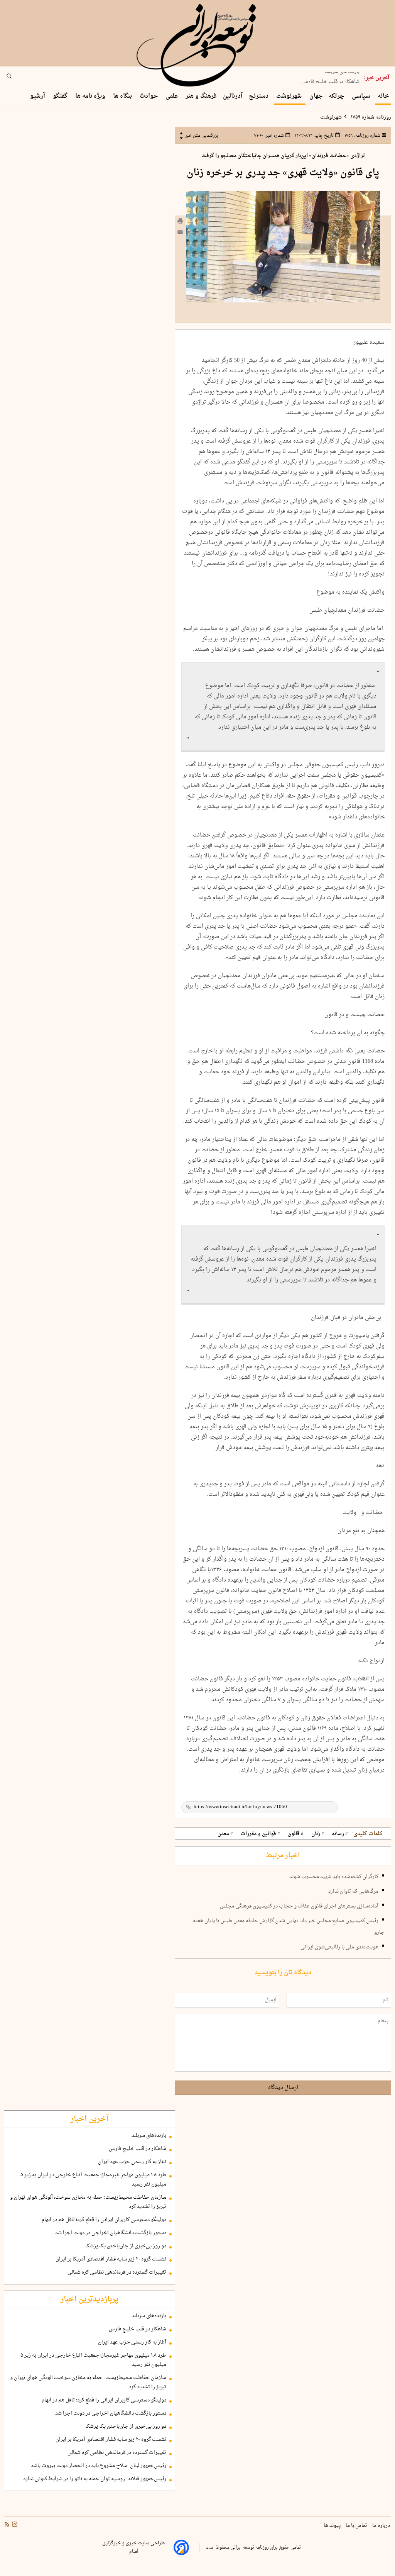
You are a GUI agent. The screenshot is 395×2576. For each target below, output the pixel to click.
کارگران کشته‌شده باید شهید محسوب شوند (334, 1877)
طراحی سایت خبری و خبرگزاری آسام (133, 2547)
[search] (16, 78)
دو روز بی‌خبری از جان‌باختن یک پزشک (126, 2246)
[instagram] (14, 2525)
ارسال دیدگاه (283, 2088)
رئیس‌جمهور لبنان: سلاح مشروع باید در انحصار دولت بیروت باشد (99, 2466)
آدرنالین (233, 96)
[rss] (7, 2525)
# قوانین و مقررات (260, 1834)
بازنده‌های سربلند (149, 2136)
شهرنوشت (290, 96)
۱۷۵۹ (362, 136)
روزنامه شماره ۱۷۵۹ (370, 117)
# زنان (318, 1834)
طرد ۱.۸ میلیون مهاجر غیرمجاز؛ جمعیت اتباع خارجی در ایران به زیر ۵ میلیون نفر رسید (93, 2180)
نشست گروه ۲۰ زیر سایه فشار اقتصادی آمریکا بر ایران (111, 2259)
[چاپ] (180, 222)
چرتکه (337, 96)
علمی (172, 96)
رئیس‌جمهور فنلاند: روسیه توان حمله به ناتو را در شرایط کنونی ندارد (95, 2479)
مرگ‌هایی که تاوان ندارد (353, 1892)
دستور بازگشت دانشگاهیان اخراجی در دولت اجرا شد (111, 2233)
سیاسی (362, 96)
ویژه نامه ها (91, 96)
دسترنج (259, 96)
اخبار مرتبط (283, 1856)
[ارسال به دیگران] (180, 234)
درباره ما (382, 2526)
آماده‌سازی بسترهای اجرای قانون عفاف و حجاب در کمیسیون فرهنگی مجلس (299, 1906)
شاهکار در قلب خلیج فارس (331, 78)
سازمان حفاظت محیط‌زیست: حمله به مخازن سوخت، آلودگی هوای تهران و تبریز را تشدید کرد (88, 2202)
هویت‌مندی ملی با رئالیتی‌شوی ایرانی (339, 1947)
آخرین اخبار (89, 2119)
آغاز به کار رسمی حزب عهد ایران (132, 2162)
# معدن (225, 1834)
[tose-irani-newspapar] (197, 46)
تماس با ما (357, 2526)
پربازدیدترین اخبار (89, 2299)
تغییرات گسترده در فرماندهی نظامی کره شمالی (117, 2272)
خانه (383, 96)
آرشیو (38, 96)
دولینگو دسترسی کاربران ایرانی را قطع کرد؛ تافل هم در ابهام (104, 2220)
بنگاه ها (123, 96)
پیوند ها (333, 2526)
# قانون (296, 1834)
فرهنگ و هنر (201, 96)
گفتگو (61, 96)
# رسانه (340, 1834)
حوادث (149, 96)
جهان (316, 96)
